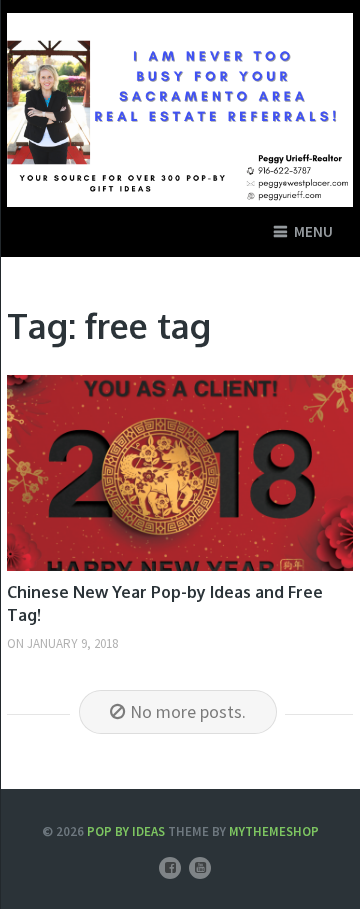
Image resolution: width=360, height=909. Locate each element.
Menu (313, 231)
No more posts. (188, 711)
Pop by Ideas (126, 831)
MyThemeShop (274, 831)
